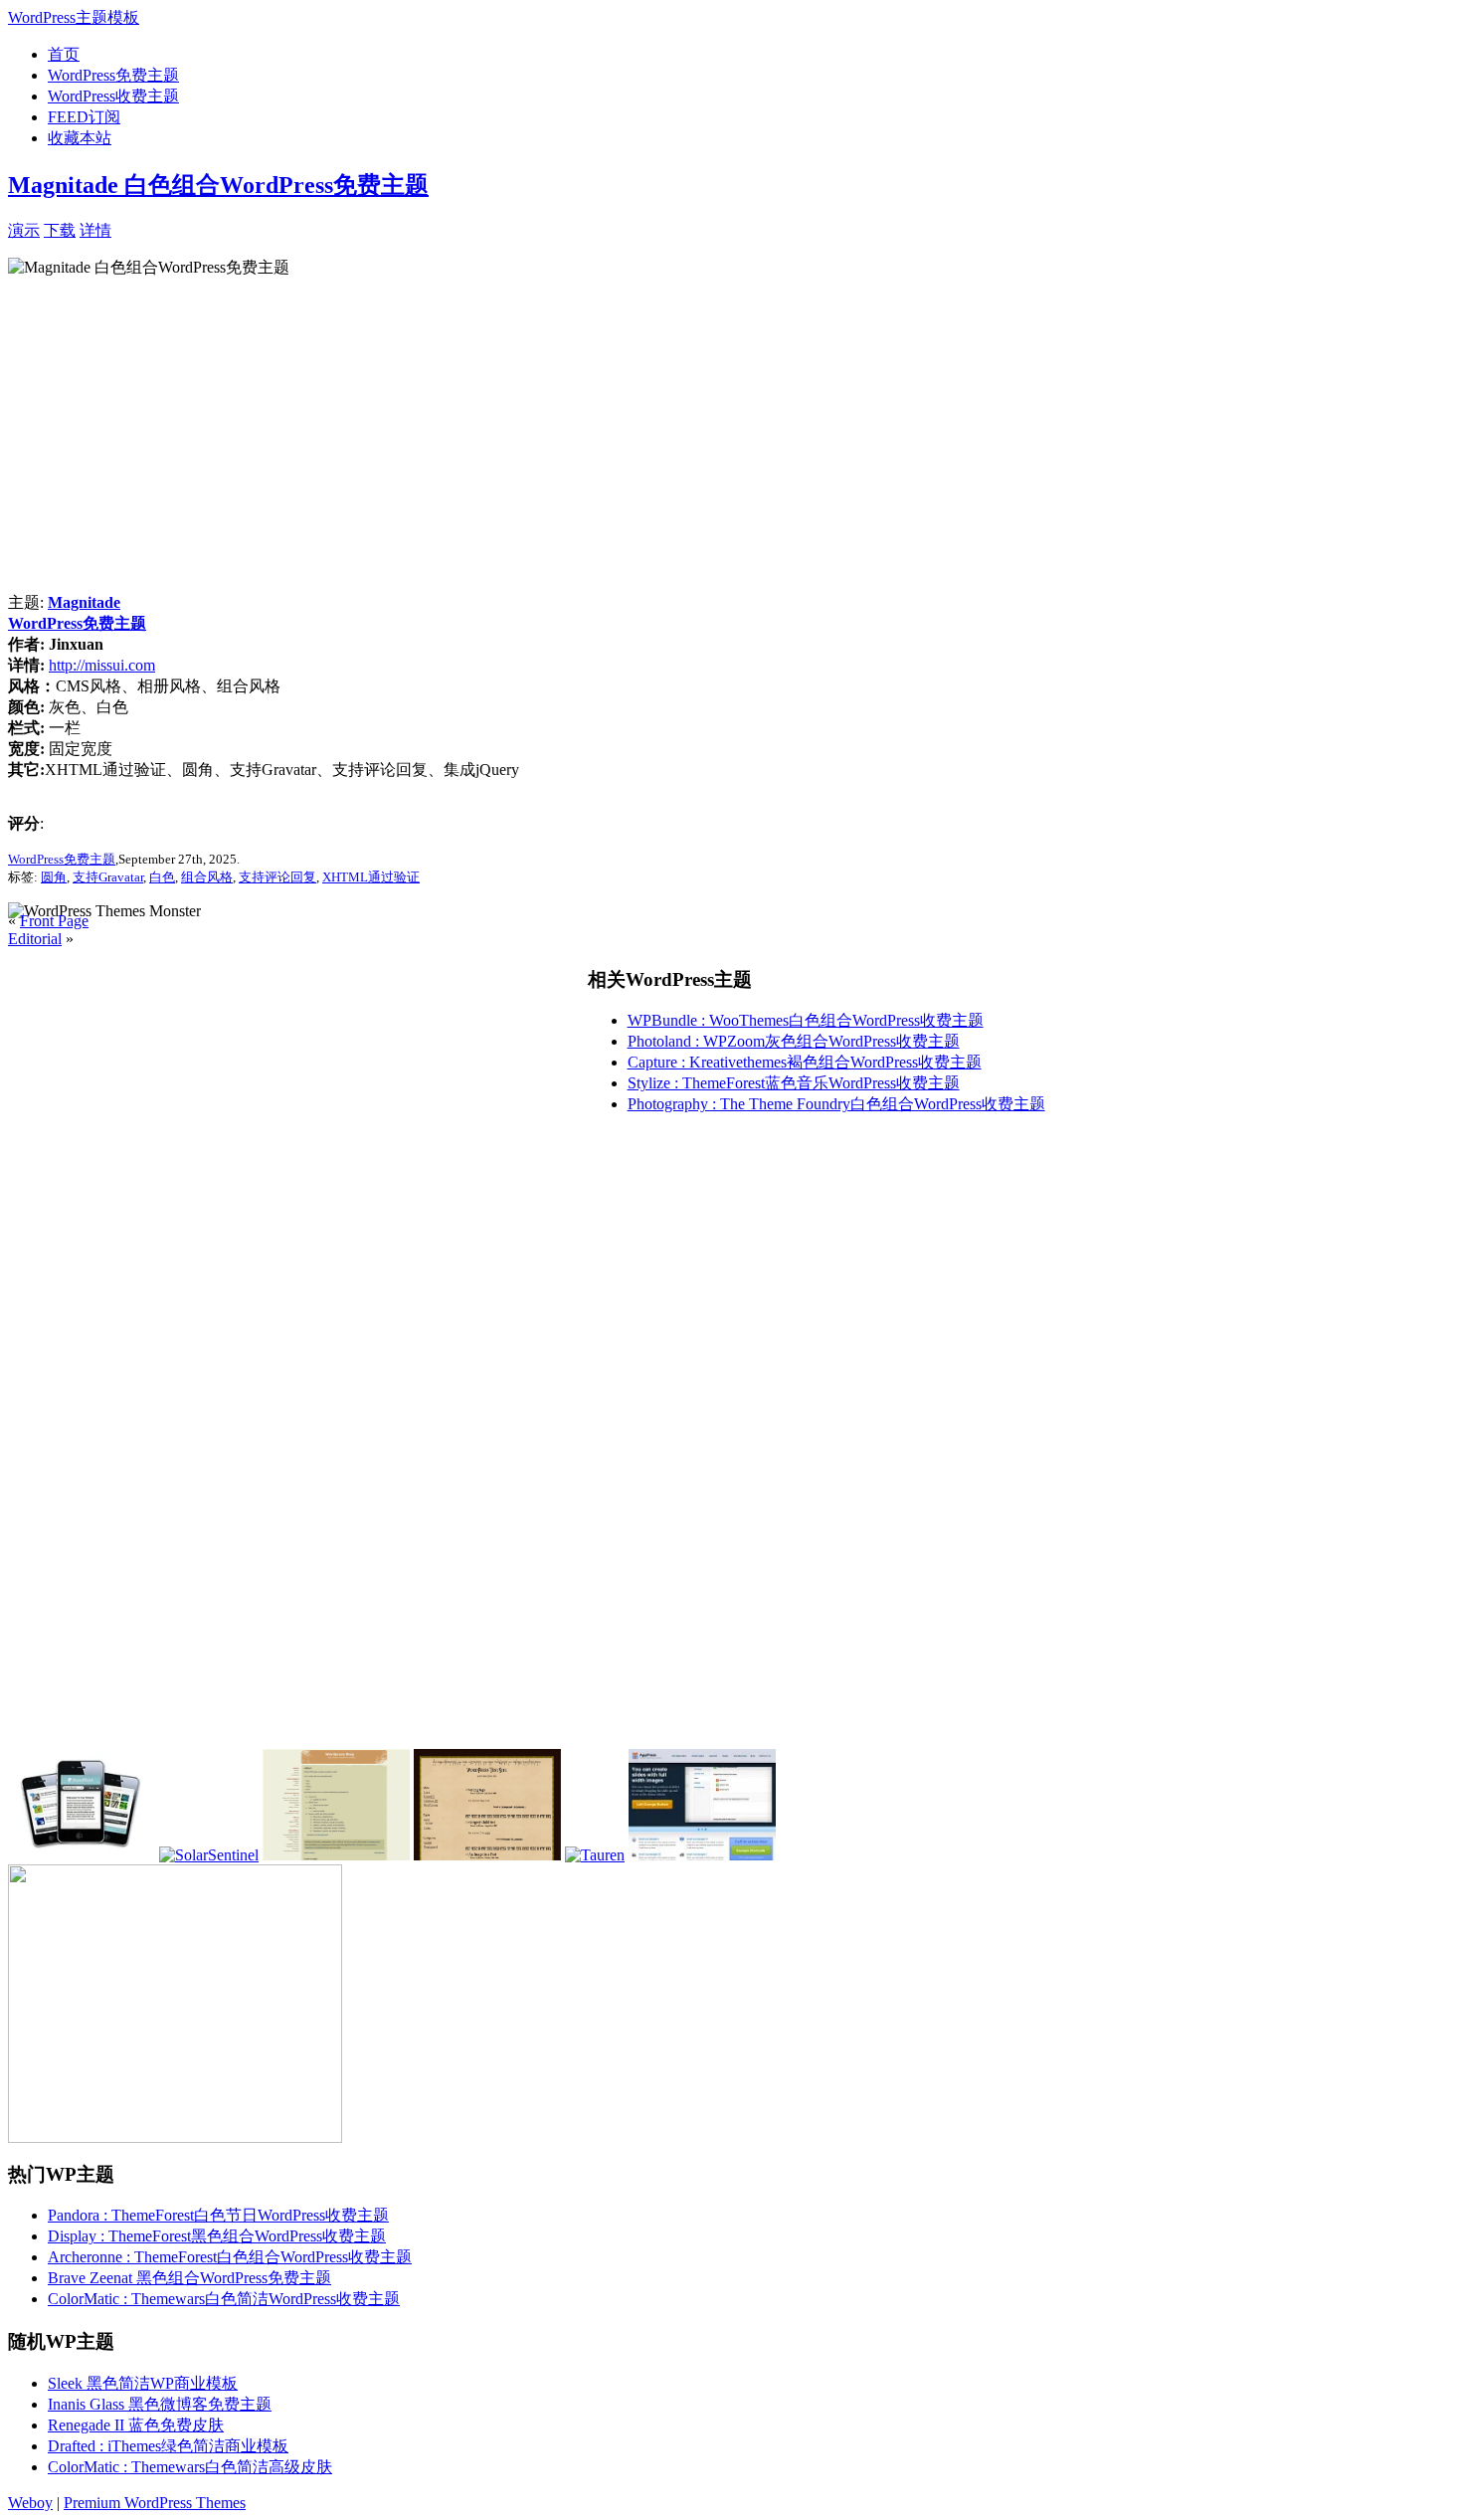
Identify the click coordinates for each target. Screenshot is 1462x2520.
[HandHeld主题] (82, 1855)
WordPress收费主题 (113, 96)
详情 (95, 230)
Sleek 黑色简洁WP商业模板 (143, 2383)
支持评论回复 (277, 877)
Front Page (54, 921)
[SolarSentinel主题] (209, 1855)
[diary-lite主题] (336, 1855)
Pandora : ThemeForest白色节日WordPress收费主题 (218, 2215)
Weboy (30, 2503)
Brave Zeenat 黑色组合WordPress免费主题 (189, 2278)
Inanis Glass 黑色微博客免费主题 (160, 2404)
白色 (162, 877)
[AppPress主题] (702, 1855)
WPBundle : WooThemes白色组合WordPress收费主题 (806, 1020)
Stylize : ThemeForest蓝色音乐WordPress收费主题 (794, 1083)
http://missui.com (102, 665)
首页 (64, 54)
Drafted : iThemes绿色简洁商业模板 (168, 2446)
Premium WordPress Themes (155, 2503)
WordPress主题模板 (74, 17)
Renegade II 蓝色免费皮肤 (136, 2425)
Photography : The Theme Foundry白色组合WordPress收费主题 (836, 1104)
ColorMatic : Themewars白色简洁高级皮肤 (190, 2467)
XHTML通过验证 (371, 877)
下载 (60, 230)
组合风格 (207, 877)
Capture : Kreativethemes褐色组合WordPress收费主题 (805, 1062)
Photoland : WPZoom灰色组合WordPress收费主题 (794, 1041)
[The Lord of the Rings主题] (487, 1855)
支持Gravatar (108, 877)
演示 (24, 230)
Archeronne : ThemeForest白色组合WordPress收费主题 (230, 2257)
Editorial (35, 939)
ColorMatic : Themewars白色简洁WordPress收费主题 (224, 2299)
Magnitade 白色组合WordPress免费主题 (218, 185)
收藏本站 (80, 138)
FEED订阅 (84, 117)
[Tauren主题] (595, 1855)
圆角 (54, 877)
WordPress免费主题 (113, 75)
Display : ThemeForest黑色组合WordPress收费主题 (217, 2236)
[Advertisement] (344, 228)
